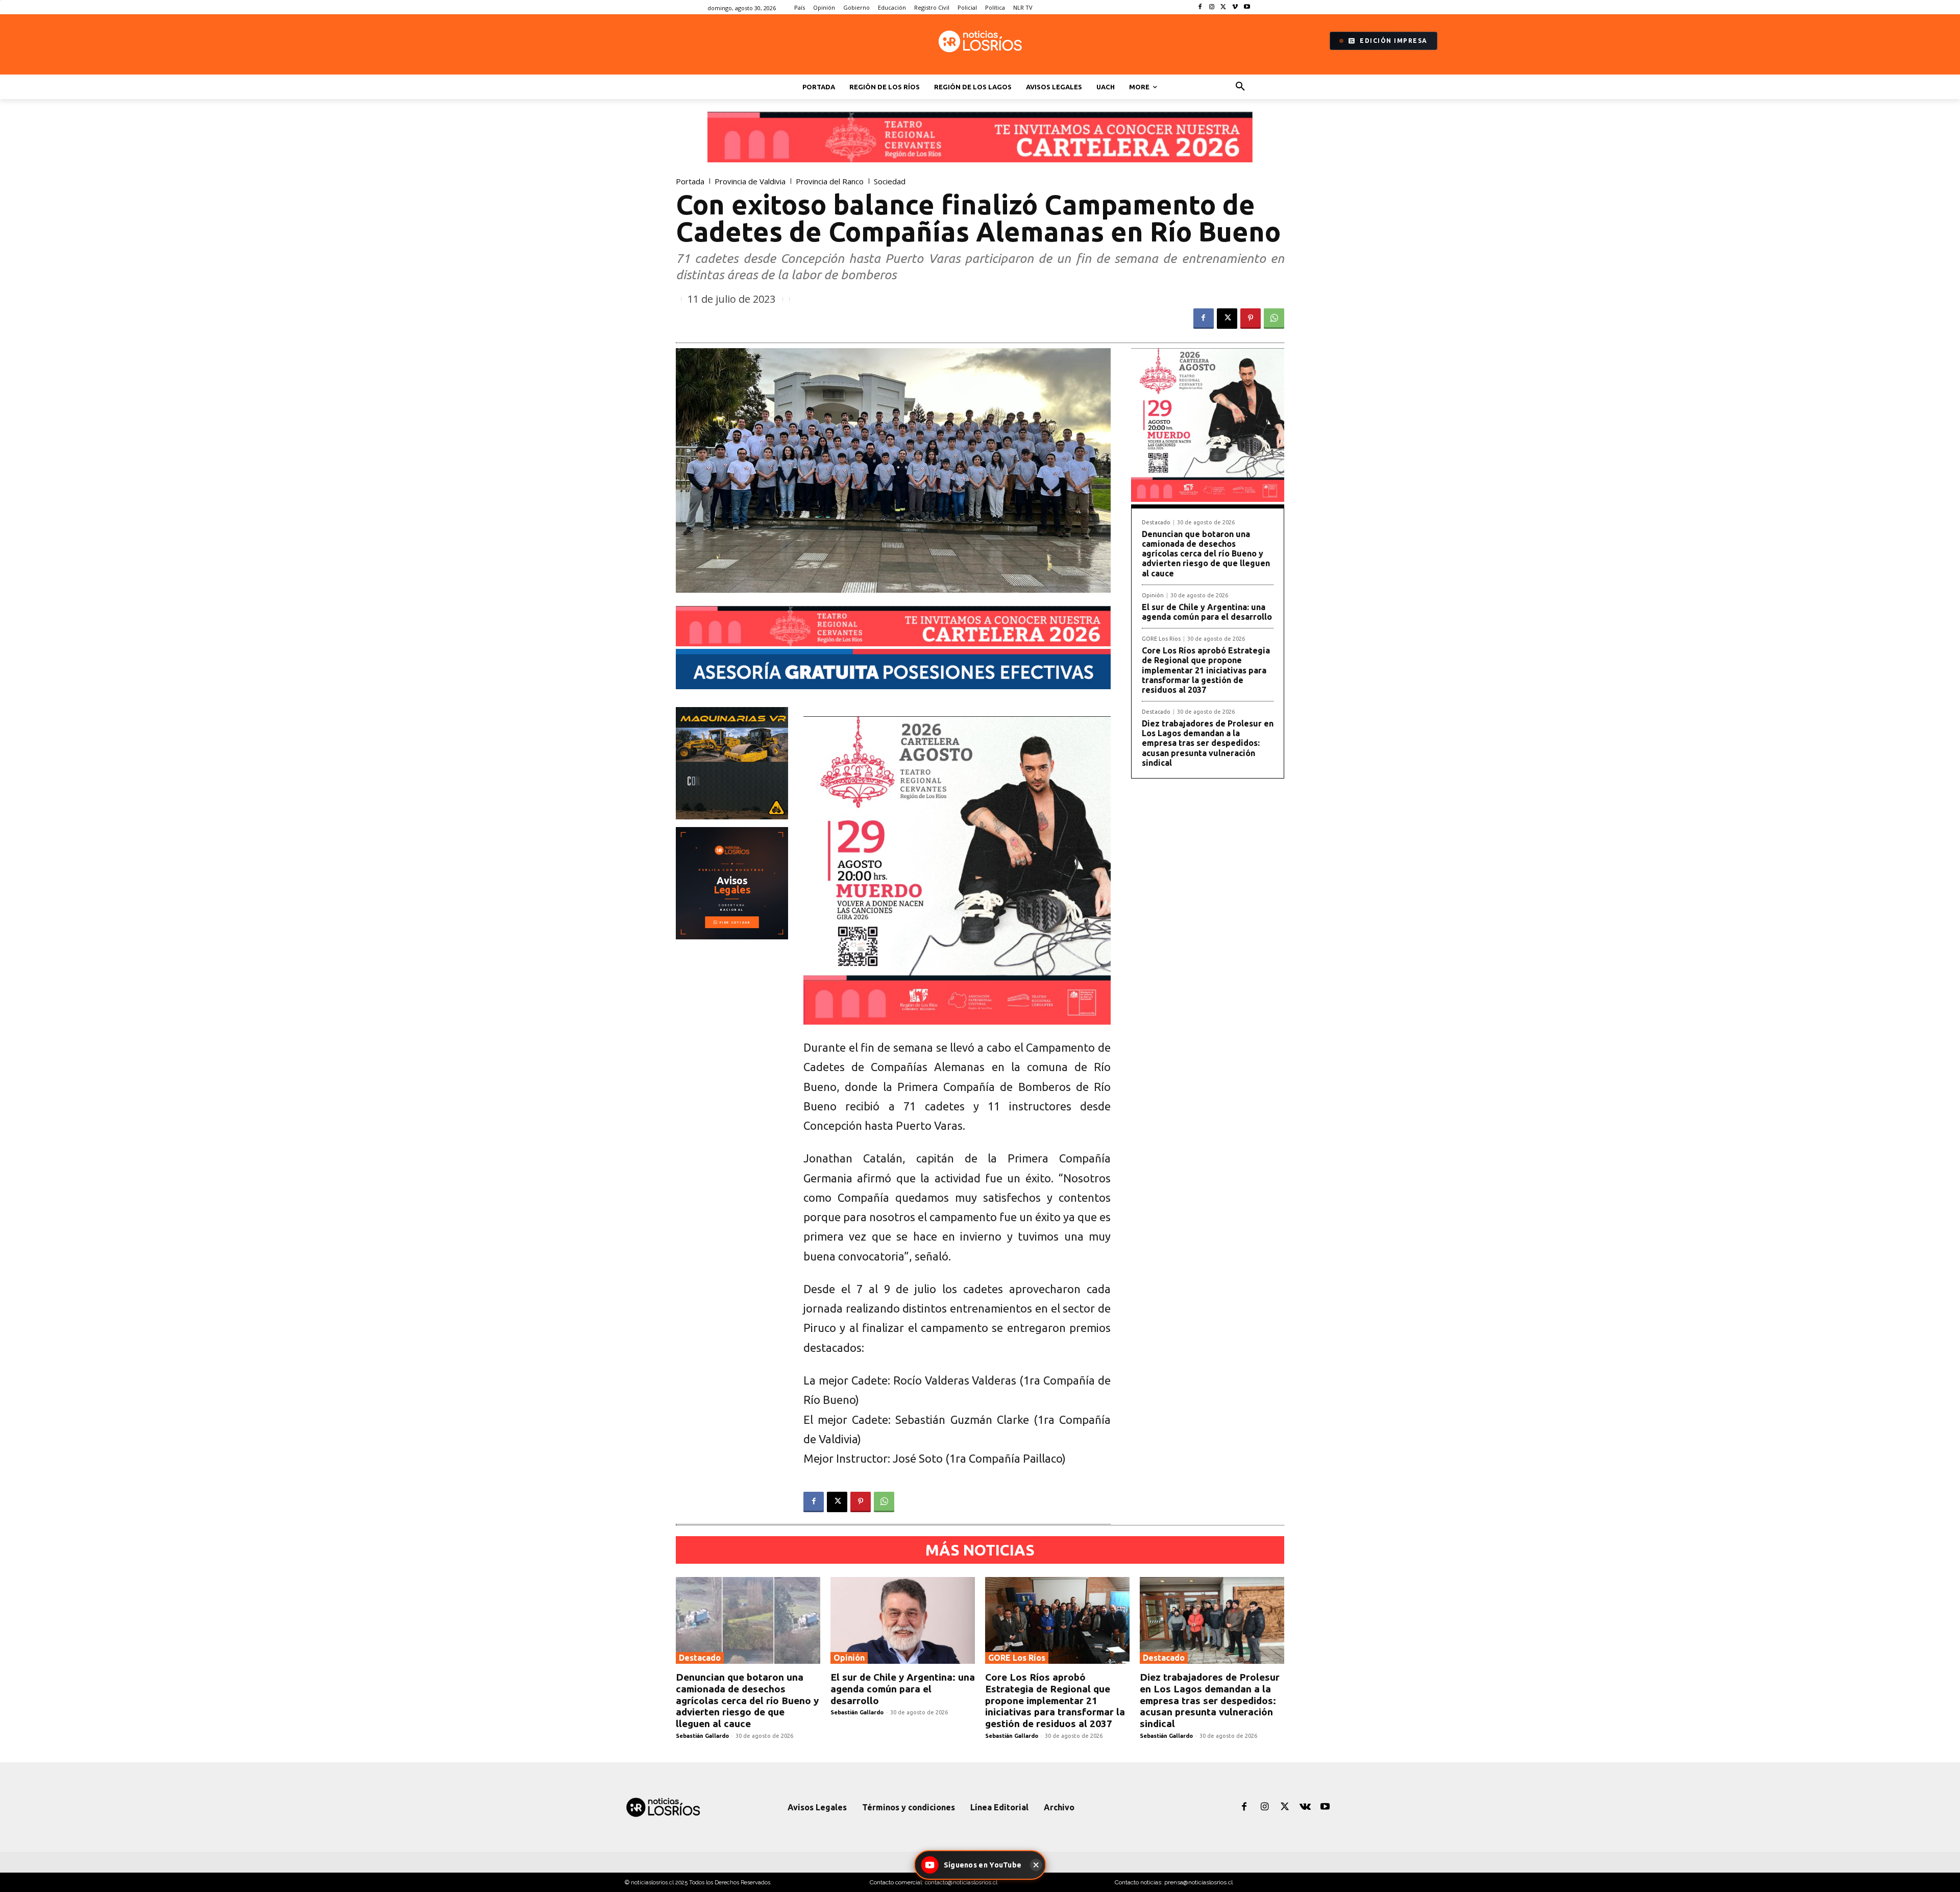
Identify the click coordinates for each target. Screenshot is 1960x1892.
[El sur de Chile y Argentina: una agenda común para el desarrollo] (903, 1620)
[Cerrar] (1036, 1865)
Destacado (1156, 523)
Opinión (1153, 596)
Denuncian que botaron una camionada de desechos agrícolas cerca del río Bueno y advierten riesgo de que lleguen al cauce (1206, 554)
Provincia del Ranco (830, 181)
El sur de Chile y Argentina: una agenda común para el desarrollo (1207, 612)
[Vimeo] (1235, 7)
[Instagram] (1212, 7)
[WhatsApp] (1274, 319)
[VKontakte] (1305, 1807)
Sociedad (890, 181)
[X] (1224, 7)
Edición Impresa (1394, 41)
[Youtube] (1247, 7)
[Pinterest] (1251, 319)
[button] (1240, 87)
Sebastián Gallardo (702, 1736)
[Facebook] (1200, 7)
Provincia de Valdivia (750, 181)
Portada (690, 181)
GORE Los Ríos (1161, 639)
